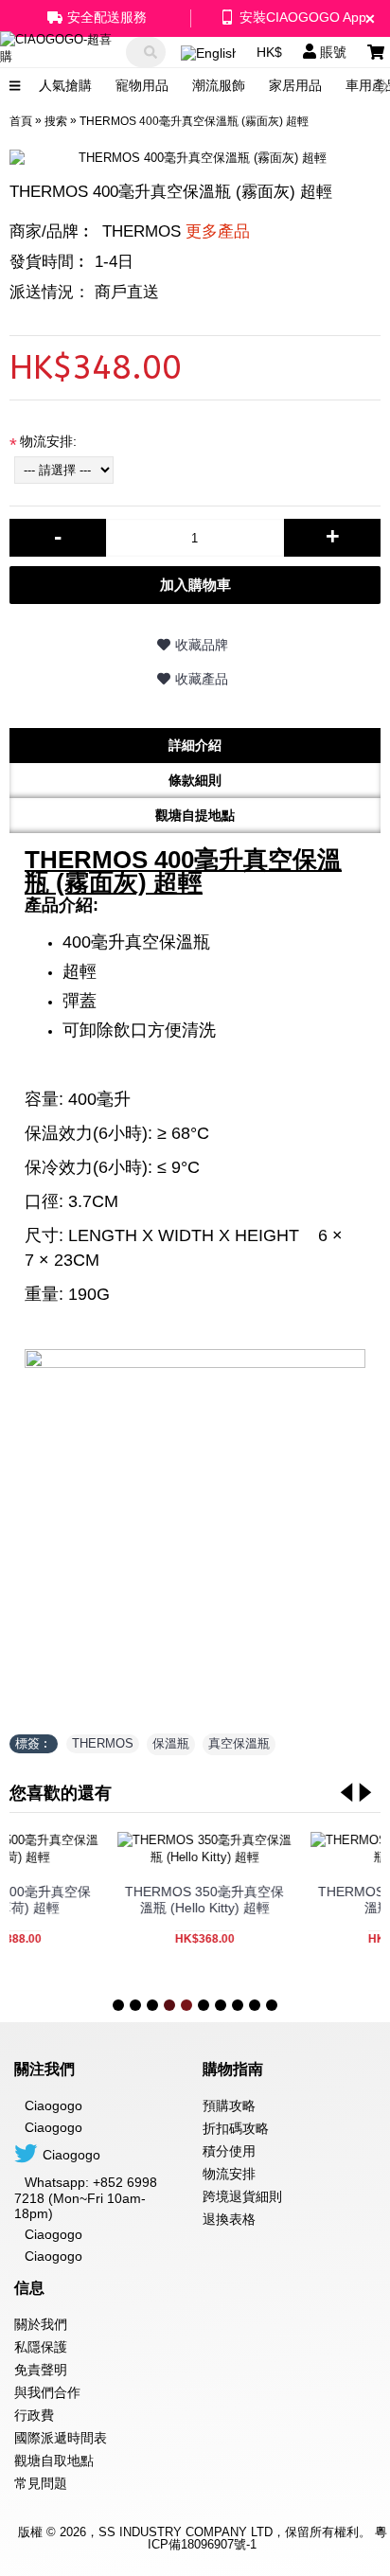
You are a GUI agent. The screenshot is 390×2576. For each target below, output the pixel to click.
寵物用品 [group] (142, 85)
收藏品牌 (202, 645)
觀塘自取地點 (54, 2461)
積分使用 (229, 2151)
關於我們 (41, 2324)
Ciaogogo (53, 2127)
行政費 (34, 2415)
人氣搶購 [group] (65, 85)
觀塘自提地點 (195, 815)
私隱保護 (41, 2347)
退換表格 (229, 2219)
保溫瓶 (171, 1743)
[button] (385, 86)
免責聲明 (41, 2370)
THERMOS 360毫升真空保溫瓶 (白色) (173, 1900)
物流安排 (229, 2174)
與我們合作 (47, 2392)
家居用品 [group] (295, 85)
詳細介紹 (195, 745)
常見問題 (41, 2483)
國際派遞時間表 (61, 2438)
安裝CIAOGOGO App (303, 17)
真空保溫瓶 (239, 1743)
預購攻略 (229, 2105)
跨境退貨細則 (242, 2196)
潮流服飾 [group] (219, 85)
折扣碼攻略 (236, 2128)
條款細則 (195, 780)
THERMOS (176, 231)
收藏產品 (202, 679)
